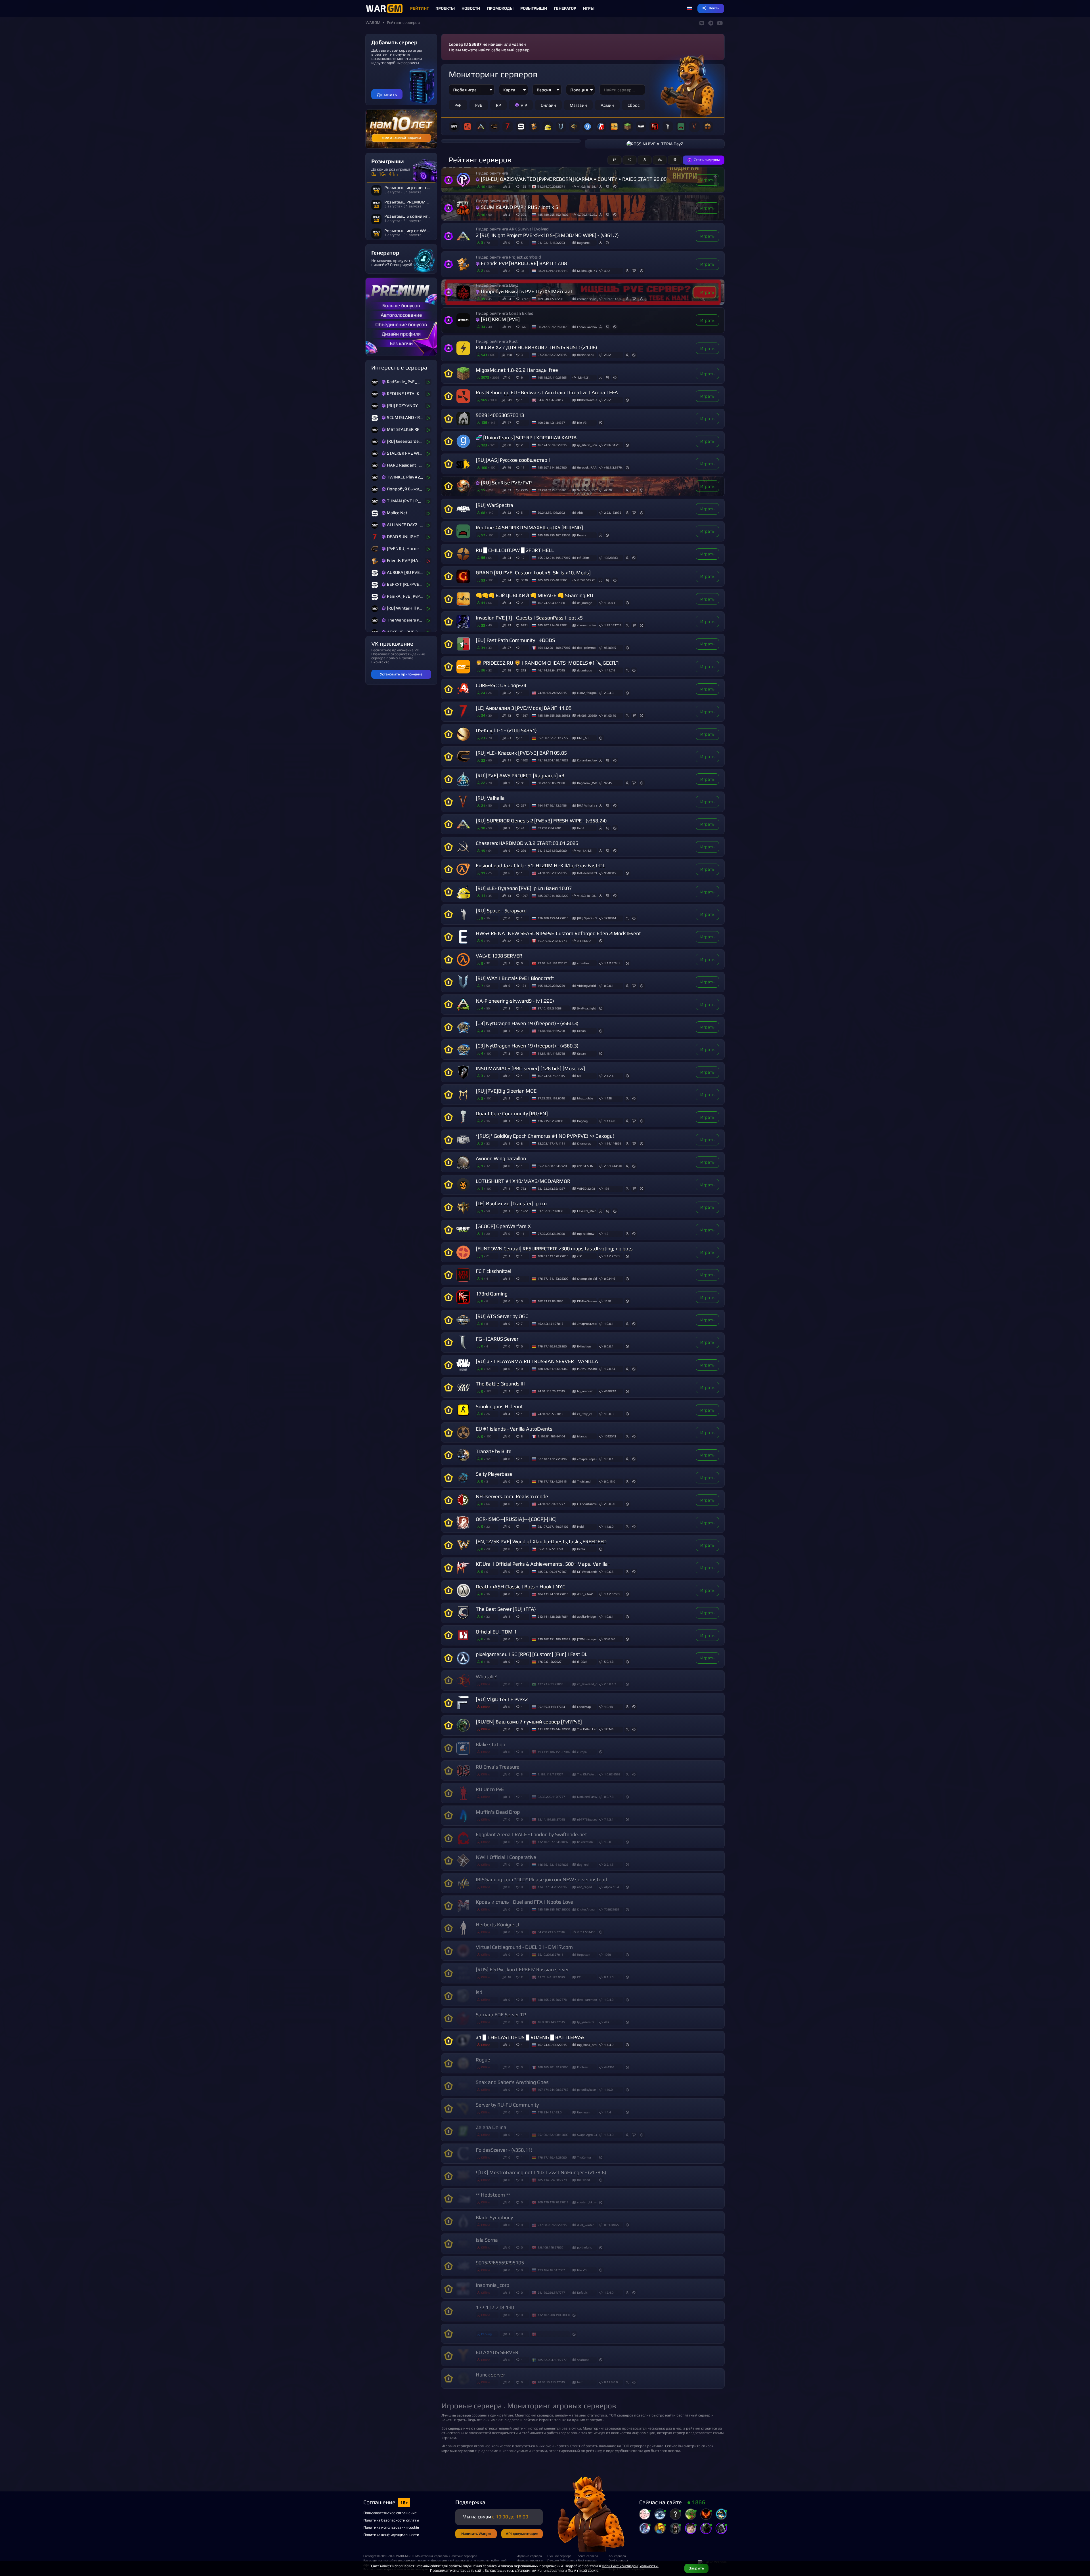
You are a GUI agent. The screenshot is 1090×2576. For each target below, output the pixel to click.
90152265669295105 (500, 2263)
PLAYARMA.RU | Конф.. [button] (587, 1369)
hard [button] (580, 2382)
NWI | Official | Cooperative (506, 1857)
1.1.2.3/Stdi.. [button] (613, 1594)
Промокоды (500, 8)
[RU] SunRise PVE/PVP (506, 483)
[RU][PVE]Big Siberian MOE (506, 1091)
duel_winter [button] (585, 2225)
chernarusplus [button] (587, 299)
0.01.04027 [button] (612, 2225)
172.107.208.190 (495, 2307)
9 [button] (522, 377)
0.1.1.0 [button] (609, 1977)
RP (498, 105)
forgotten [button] (584, 1954)
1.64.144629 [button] (613, 1143)
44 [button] (523, 828)
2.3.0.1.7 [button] (610, 1684)
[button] (689, 9)
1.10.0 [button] (608, 2090)
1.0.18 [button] (608, 1707)
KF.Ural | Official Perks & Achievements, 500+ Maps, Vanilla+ (543, 1564)
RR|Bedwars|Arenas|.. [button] (587, 400)
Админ (607, 105)
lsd (479, 1992)
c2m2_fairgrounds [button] (587, 693)
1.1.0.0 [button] (609, 1527)
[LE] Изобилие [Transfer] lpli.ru (511, 1203)
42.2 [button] (607, 271)
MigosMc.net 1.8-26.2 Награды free (517, 370)
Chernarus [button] (584, 1143)
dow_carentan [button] (587, 2000)
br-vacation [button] (585, 1842)
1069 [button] (607, 1954)
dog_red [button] (583, 1865)
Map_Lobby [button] (585, 1098)
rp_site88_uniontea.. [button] (587, 445)
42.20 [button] (608, 490)
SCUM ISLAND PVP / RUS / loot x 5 (519, 207)
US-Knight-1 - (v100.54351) (506, 730)
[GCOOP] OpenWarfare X (503, 1226)
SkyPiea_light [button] (586, 1008)
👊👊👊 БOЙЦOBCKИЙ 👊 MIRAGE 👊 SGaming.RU (534, 595)
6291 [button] (524, 625)
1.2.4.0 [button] (609, 2292)
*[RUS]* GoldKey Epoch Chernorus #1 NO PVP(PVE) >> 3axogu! (545, 1136)
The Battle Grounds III (500, 1384)
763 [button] (523, 1189)
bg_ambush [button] (585, 1391)
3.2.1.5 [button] (609, 1865)
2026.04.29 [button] (612, 445)
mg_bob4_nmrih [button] (587, 2045)
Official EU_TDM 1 (496, 1632)
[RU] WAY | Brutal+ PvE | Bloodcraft (515, 978)
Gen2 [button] (581, 828)
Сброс (634, 105)
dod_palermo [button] (586, 648)
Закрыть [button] (696, 2568)
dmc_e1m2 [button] (585, 1594)
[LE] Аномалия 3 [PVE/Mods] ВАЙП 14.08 (524, 708)
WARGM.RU (404, 2556)
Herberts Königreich (498, 1925)
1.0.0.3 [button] (609, 1414)
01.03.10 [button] (610, 715)
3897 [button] (524, 299)
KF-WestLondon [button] (587, 1572)
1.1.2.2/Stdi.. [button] (613, 1256)
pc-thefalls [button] (584, 2247)
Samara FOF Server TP (501, 2015)
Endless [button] (582, 2067)
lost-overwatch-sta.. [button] (587, 873)
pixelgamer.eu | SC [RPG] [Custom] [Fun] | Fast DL (532, 1654)
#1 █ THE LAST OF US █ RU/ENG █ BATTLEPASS (530, 2037)
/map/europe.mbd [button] (587, 1459)
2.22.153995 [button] (613, 513)
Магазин (578, 105)
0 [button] (522, 963)
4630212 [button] (610, 1391)
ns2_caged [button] (584, 1887)
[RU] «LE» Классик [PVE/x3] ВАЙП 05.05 (521, 753)
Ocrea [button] (581, 1549)
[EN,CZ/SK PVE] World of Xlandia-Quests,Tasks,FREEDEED (541, 1541)
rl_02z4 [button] (582, 1662)
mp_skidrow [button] (586, 1234)
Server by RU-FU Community (507, 2105)
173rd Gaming (492, 1294)
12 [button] (523, 558)
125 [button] (523, 186)
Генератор (565, 8)
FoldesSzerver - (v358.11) (504, 2150)
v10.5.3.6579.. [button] (614, 467)
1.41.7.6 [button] (610, 670)
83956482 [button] (584, 941)
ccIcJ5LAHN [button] (585, 1166)
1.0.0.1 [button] (609, 1324)
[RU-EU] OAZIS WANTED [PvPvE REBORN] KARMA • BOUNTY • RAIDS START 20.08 (574, 179)
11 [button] (523, 467)
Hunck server (490, 2375)
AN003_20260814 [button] (587, 715)
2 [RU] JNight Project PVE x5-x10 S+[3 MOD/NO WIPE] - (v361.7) (547, 235)
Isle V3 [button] (582, 423)
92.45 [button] (608, 783)
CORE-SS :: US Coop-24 (501, 685)
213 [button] (523, 670)
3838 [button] (524, 580)
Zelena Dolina (491, 2127)
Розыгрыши (534, 8)
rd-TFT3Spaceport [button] (587, 1819)
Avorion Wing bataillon (501, 1158)
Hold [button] (580, 1527)
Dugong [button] (582, 1121)
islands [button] (582, 1436)
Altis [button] (580, 513)
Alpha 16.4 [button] (611, 1887)
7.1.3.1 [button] (609, 1819)
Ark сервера (617, 2556)
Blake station (491, 1744)
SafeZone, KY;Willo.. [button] (587, 490)
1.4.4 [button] (607, 2112)
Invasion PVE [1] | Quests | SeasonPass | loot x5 (529, 618)
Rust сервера (587, 2560)
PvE (479, 105)
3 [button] (522, 355)
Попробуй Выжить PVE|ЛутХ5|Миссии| (527, 291)
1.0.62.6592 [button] (612, 1774)
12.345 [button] (609, 1729)
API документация (522, 2534)
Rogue (483, 2060)
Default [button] (582, 2292)
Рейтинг (419, 8)
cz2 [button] (579, 1256)
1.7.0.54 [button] (610, 1369)
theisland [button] (583, 2180)
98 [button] (523, 783)
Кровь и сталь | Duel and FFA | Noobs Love (524, 1902)
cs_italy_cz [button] (585, 1414)
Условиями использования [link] (541, 2570)
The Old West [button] (586, 1774)
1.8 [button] (606, 1234)
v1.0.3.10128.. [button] (587, 186)
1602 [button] (524, 760)
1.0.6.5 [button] (609, 1572)
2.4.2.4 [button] (609, 1076)
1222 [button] (524, 1211)
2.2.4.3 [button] (609, 693)
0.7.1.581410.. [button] (587, 1932)
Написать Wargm (476, 2534)
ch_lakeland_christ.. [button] (587, 1684)
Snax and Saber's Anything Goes (512, 2082)
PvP (458, 105)
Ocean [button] (581, 1031)
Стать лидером (707, 160)
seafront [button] (583, 2360)
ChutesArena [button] (586, 1909)
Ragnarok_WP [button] (587, 783)
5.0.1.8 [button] (609, 1662)
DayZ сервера (618, 2560)
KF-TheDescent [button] (587, 1301)
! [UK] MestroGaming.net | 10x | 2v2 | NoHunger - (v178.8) (541, 2172)
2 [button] (522, 445)
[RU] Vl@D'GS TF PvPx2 (502, 1699)
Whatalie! (487, 1677)
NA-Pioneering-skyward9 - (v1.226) (515, 1001)
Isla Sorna (487, 2240)
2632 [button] (607, 355)
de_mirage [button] (585, 603)
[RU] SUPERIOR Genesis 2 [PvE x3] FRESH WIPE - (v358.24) (541, 821)
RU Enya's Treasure (498, 1767)
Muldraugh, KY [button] (587, 271)
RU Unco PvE (490, 1789)
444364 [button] (609, 2067)
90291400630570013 (500, 415)
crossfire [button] (583, 963)
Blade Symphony (494, 2217)
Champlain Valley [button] (587, 1278)
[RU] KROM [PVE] (500, 319)
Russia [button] (582, 535)
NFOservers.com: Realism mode (512, 1496)
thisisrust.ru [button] (585, 355)
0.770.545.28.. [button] (587, 215)
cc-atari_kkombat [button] (587, 2202)
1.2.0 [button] (607, 1842)
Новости (471, 8)
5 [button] (522, 243)
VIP (524, 105)
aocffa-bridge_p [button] (587, 1616)
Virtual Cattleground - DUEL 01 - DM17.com (524, 1947)
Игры (589, 8)
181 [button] (523, 986)
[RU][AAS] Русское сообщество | (513, 460)
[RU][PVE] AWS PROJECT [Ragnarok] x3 (520, 775)
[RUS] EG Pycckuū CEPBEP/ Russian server (522, 1969)
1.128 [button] (608, 1098)
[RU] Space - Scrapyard (501, 911)
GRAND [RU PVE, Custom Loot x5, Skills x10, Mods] (533, 573)
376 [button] (523, 327)
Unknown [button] (584, 2112)
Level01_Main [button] (587, 1211)
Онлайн (548, 105)
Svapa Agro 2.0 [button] (587, 2135)
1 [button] (522, 400)
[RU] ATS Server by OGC (502, 1316)
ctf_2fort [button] (583, 558)
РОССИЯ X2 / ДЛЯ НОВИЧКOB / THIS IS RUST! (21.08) (536, 347)
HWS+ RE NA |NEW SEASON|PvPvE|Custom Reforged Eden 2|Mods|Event (558, 933)
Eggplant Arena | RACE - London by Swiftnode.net (531, 1834)
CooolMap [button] (584, 1707)
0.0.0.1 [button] (609, 986)
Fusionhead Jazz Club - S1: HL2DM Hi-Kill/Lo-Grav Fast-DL (540, 865)
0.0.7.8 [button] (609, 1797)
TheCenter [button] (584, 2157)
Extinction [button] (584, 1346)
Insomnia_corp (492, 2285)
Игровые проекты (530, 2560)
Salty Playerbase (494, 1474)
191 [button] (607, 1189)
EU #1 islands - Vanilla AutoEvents (514, 1429)
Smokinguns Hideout (499, 1406)
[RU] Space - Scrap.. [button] (587, 918)
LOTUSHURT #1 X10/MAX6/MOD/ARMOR (523, 1181)
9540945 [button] (610, 648)
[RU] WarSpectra (494, 505)
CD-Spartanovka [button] (587, 1504)
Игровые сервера (529, 2556)
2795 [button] (524, 490)
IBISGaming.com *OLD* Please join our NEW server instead (541, 1879)
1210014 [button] (610, 918)
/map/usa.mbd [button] (587, 1324)
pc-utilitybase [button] (586, 2090)
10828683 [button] (611, 558)
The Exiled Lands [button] (587, 1729)
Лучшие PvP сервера (560, 2560)
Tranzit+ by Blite (494, 1451)
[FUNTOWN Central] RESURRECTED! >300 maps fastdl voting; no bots (554, 1249)
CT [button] (579, 1977)
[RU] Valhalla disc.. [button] (587, 805)
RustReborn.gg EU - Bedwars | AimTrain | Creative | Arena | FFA (547, 392)
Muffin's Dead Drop (498, 1812)
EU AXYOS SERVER (497, 2352)
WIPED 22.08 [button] (586, 1189)
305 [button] (523, 215)
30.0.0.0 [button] (610, 1639)
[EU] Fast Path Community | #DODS (515, 640)
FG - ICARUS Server (497, 1339)
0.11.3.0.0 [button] (611, 2382)
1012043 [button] (610, 1436)
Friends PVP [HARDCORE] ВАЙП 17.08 (524, 263)
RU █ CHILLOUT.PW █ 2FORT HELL (515, 550)
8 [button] (522, 1143)
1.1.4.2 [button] (609, 2045)
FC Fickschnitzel (493, 1271)
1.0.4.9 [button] (609, 2000)
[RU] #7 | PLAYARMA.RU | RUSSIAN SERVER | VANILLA (537, 1361)
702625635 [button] (612, 1909)
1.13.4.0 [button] (610, 1121)
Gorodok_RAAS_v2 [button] (587, 467)
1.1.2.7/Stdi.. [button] (613, 963)
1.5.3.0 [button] (609, 2135)
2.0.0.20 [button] (610, 1504)
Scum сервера (588, 2556)
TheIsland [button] (584, 1481)
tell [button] (579, 1076)
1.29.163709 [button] (613, 299)
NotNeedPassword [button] (587, 1797)
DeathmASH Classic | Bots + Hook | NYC (520, 1587)
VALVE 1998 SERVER (499, 956)
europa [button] (582, 1752)
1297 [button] (524, 715)
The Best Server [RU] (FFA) (506, 1609)
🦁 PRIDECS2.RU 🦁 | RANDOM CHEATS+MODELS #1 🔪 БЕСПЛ (547, 663)
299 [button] (523, 851)
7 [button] (522, 1324)
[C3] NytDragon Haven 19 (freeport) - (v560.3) (527, 1023)
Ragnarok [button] (584, 243)
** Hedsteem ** (493, 2195)
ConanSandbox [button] (587, 327)
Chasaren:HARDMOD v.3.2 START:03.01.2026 (527, 843)
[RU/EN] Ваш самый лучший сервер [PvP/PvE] (529, 1722)
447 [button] (607, 2022)
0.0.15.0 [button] (610, 1481)
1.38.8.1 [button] (610, 603)
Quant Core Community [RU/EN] (512, 1113)
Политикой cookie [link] (583, 2570)
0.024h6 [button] (610, 1278)
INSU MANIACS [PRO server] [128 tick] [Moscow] (530, 1068)
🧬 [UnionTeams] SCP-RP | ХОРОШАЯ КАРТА (526, 437)
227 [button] (523, 805)
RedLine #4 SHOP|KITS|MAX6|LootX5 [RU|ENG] (529, 527)
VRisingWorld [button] (586, 986)
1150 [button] (607, 1301)
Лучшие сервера (559, 2556)
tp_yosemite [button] (586, 2022)
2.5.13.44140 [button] (613, 1166)
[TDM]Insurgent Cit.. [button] (587, 1639)
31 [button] (523, 271)
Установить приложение (401, 674)
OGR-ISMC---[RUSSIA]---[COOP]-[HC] (516, 1519)
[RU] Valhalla (490, 798)
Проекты (445, 8)
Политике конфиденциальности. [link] (630, 2566)
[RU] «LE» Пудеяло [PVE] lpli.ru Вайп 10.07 (524, 888)
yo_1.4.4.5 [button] (584, 851)
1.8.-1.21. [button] (584, 377)
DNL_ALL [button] (584, 738)
